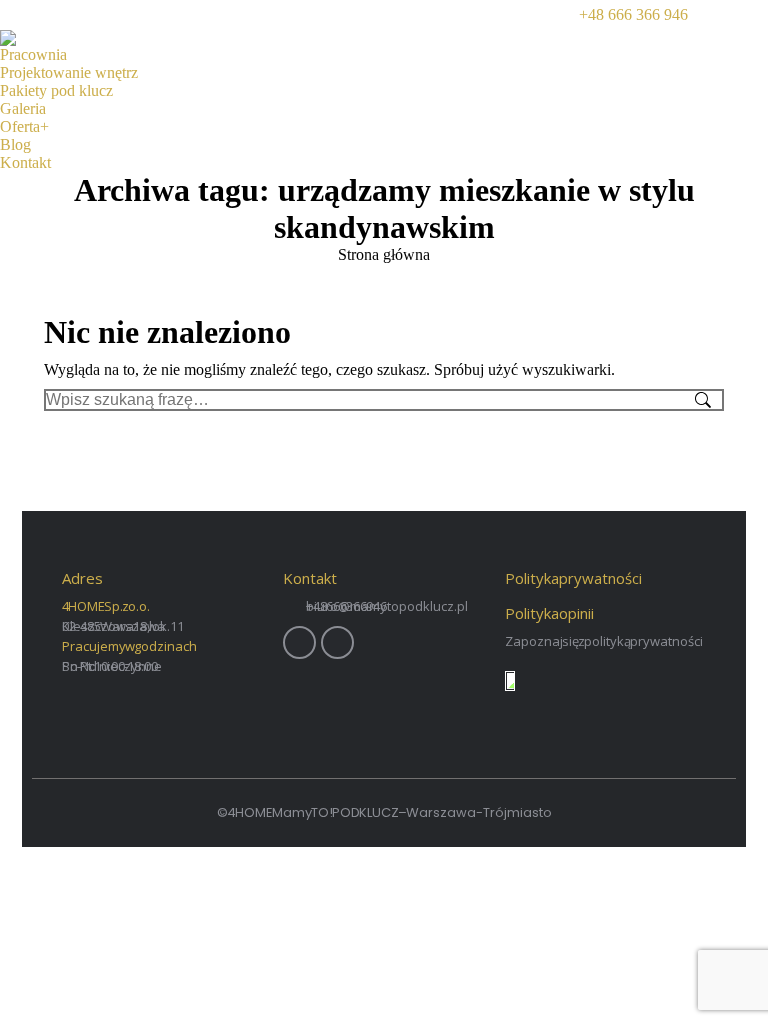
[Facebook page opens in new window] (723, 15)
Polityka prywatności (573, 578)
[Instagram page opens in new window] (753, 15)
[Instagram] (337, 642)
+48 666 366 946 (633, 14)
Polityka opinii (549, 613)
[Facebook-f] (299, 642)
